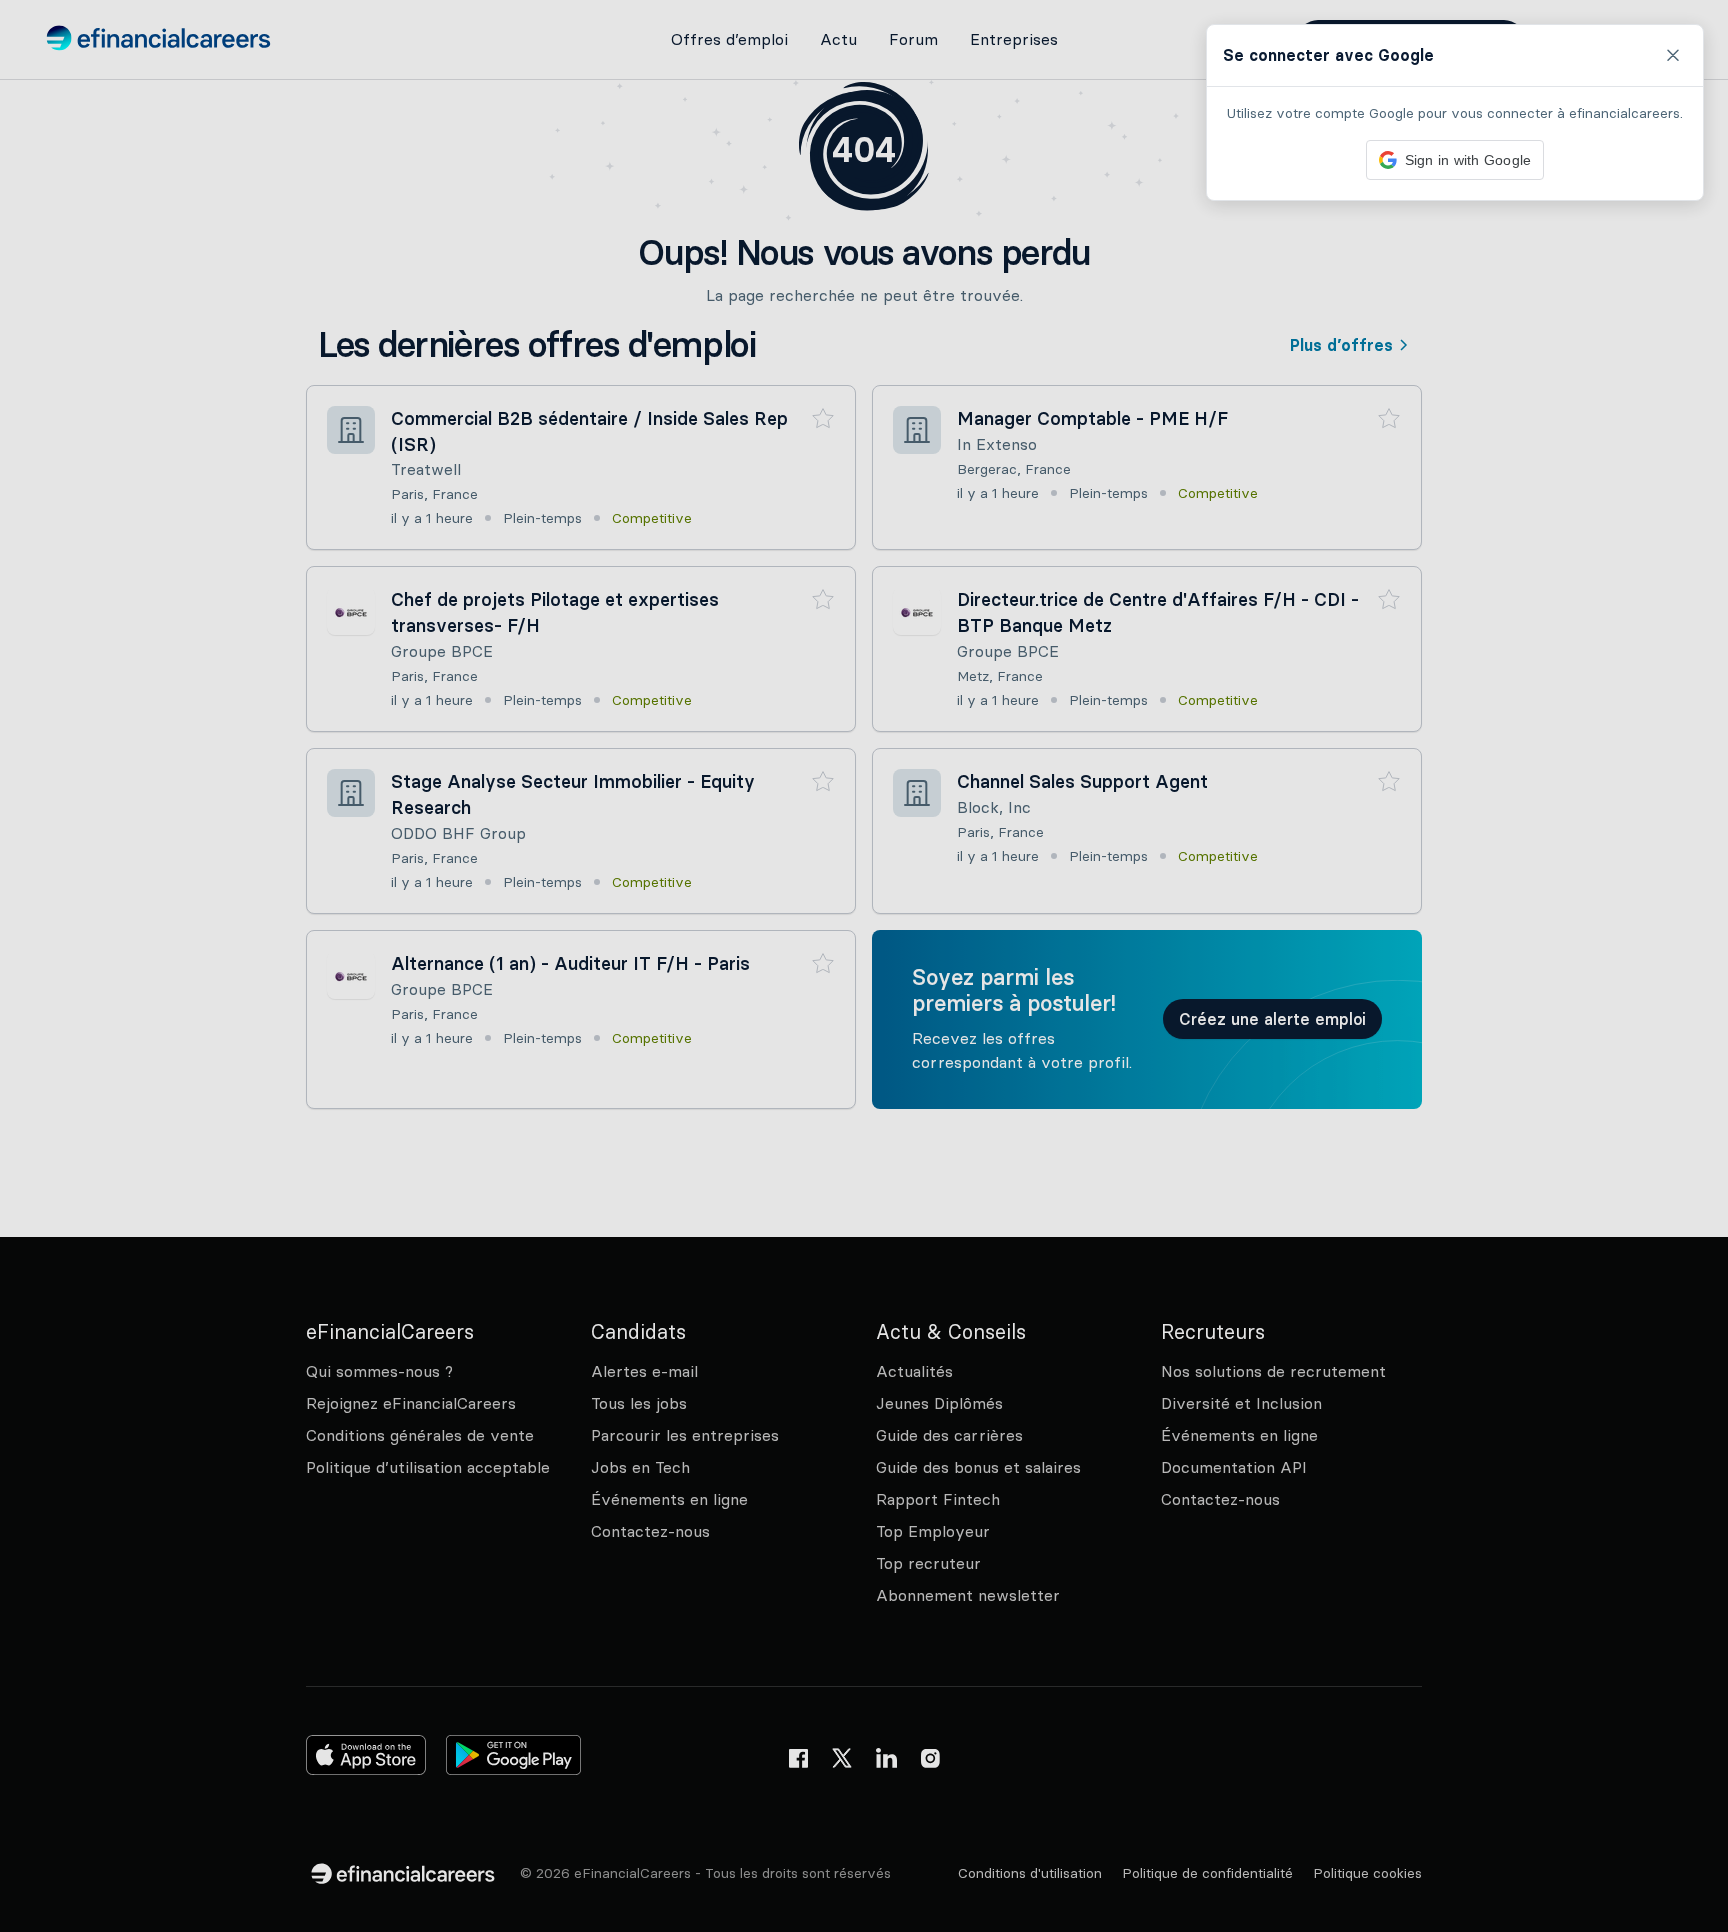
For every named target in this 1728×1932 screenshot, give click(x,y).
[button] (864, 966)
